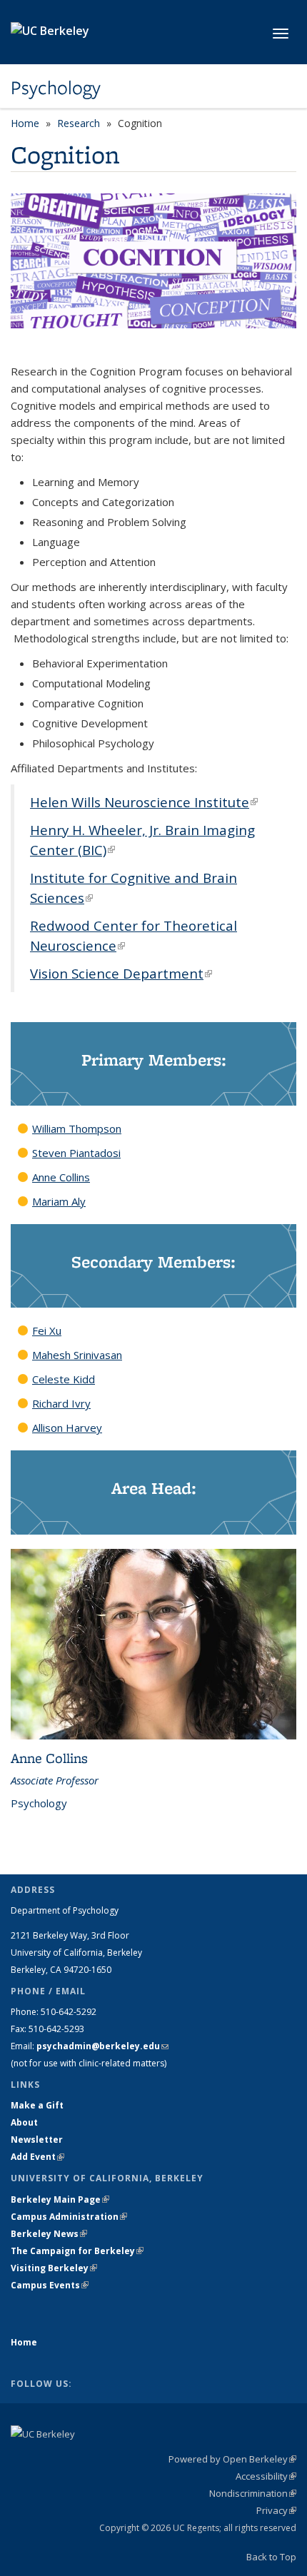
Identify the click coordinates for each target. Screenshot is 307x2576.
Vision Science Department (121, 973)
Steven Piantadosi (76, 1153)
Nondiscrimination (253, 2493)
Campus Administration (69, 2217)
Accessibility (266, 2476)
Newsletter (37, 2140)
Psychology (56, 88)
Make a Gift (37, 2105)
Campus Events (50, 2285)
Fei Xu (47, 1330)
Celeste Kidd (64, 1379)
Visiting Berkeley (54, 2268)
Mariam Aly (59, 1201)
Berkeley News (49, 2234)
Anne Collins (61, 1177)
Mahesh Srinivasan (77, 1355)
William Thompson (77, 1128)
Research (79, 123)
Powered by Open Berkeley (232, 2459)
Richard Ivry (61, 1403)
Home (25, 123)
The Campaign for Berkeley (77, 2251)
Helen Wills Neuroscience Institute (144, 802)
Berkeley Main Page (60, 2199)
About (24, 2122)
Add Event (37, 2157)
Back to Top (271, 2557)
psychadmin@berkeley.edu (102, 2046)
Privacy (276, 2510)
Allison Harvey (67, 1428)
